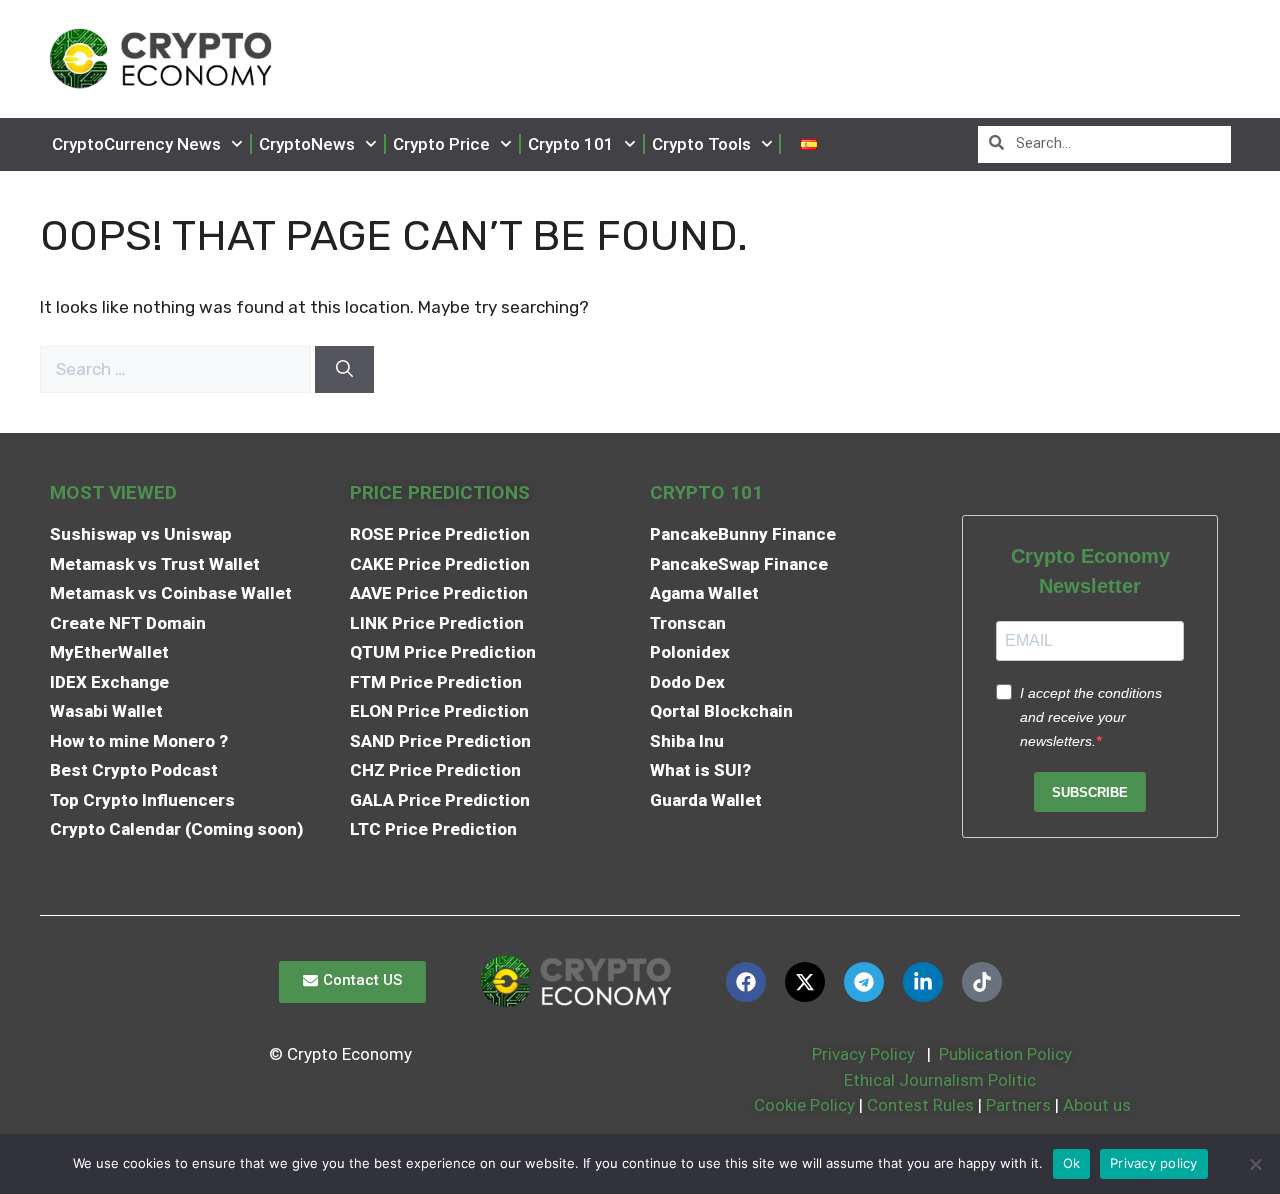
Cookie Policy (802, 1105)
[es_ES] (809, 144)
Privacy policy (1154, 1163)
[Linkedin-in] (923, 982)
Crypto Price (441, 144)
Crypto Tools (701, 144)
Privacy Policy (861, 1054)
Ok (1072, 1163)
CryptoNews (307, 144)
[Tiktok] (982, 982)
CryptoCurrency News (136, 144)
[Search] (344, 370)
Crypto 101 (571, 144)
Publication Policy (1005, 1054)
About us (1097, 1105)
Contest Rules (922, 1105)
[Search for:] (177, 369)
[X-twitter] (805, 982)
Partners (1018, 1105)
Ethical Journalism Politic (942, 1080)
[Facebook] (746, 982)
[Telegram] (864, 982)
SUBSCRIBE (1090, 792)
